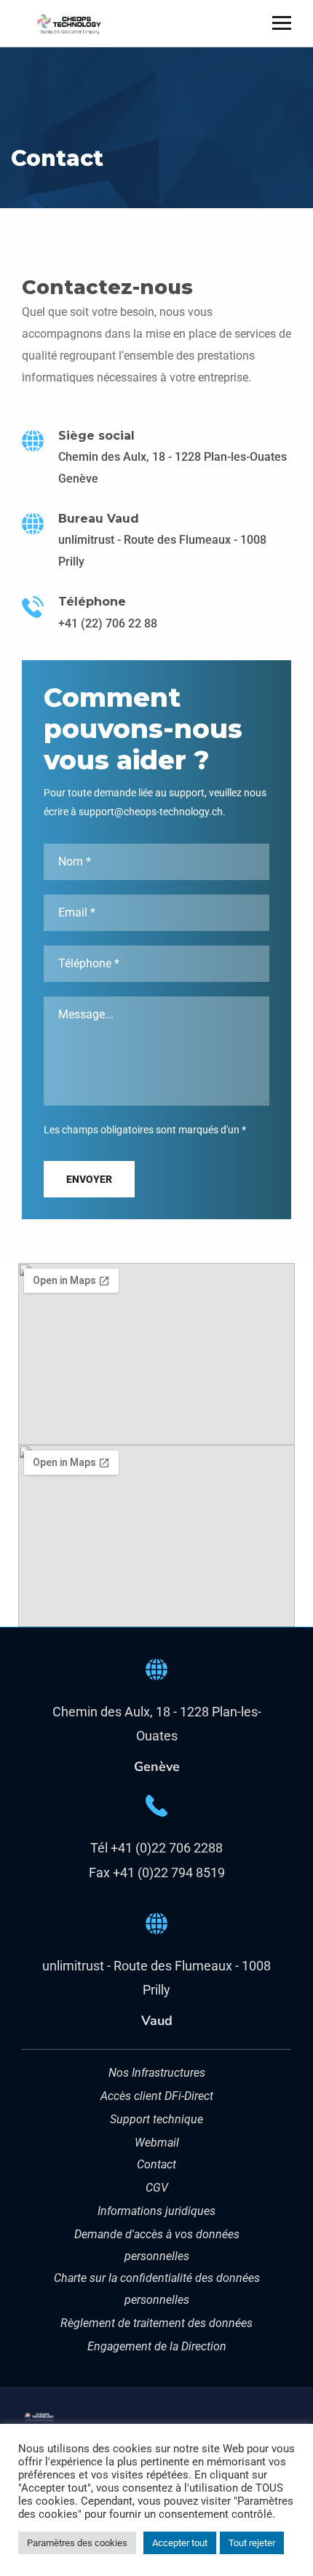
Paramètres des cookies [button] (77, 2543)
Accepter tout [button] (180, 2543)
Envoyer (89, 1179)
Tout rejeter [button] (252, 2543)
